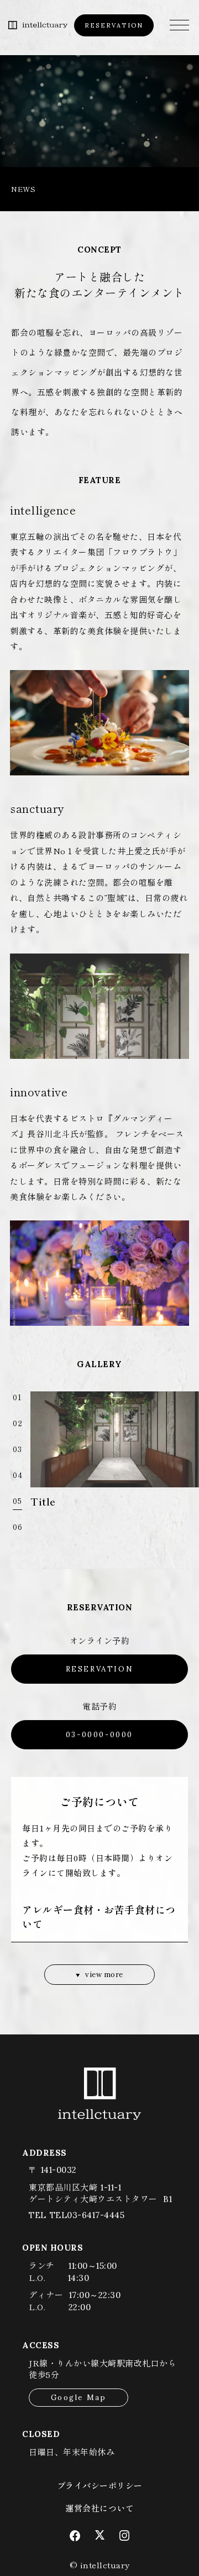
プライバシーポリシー (100, 2485)
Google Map (79, 2398)
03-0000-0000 (99, 1735)
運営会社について (99, 2508)
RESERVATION (114, 25)
